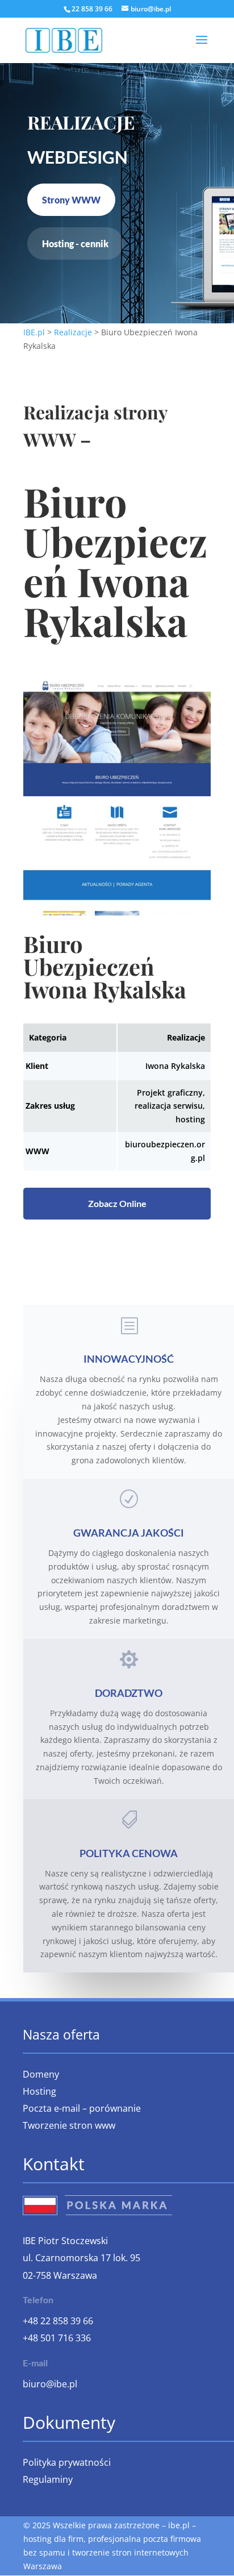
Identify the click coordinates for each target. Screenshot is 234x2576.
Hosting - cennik (75, 244)
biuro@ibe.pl (50, 2384)
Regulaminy (48, 2481)
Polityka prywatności (67, 2463)
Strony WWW (71, 200)
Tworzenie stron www (69, 2126)
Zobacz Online (117, 1203)
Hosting (39, 2092)
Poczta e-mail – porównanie (82, 2109)
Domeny (41, 2075)
